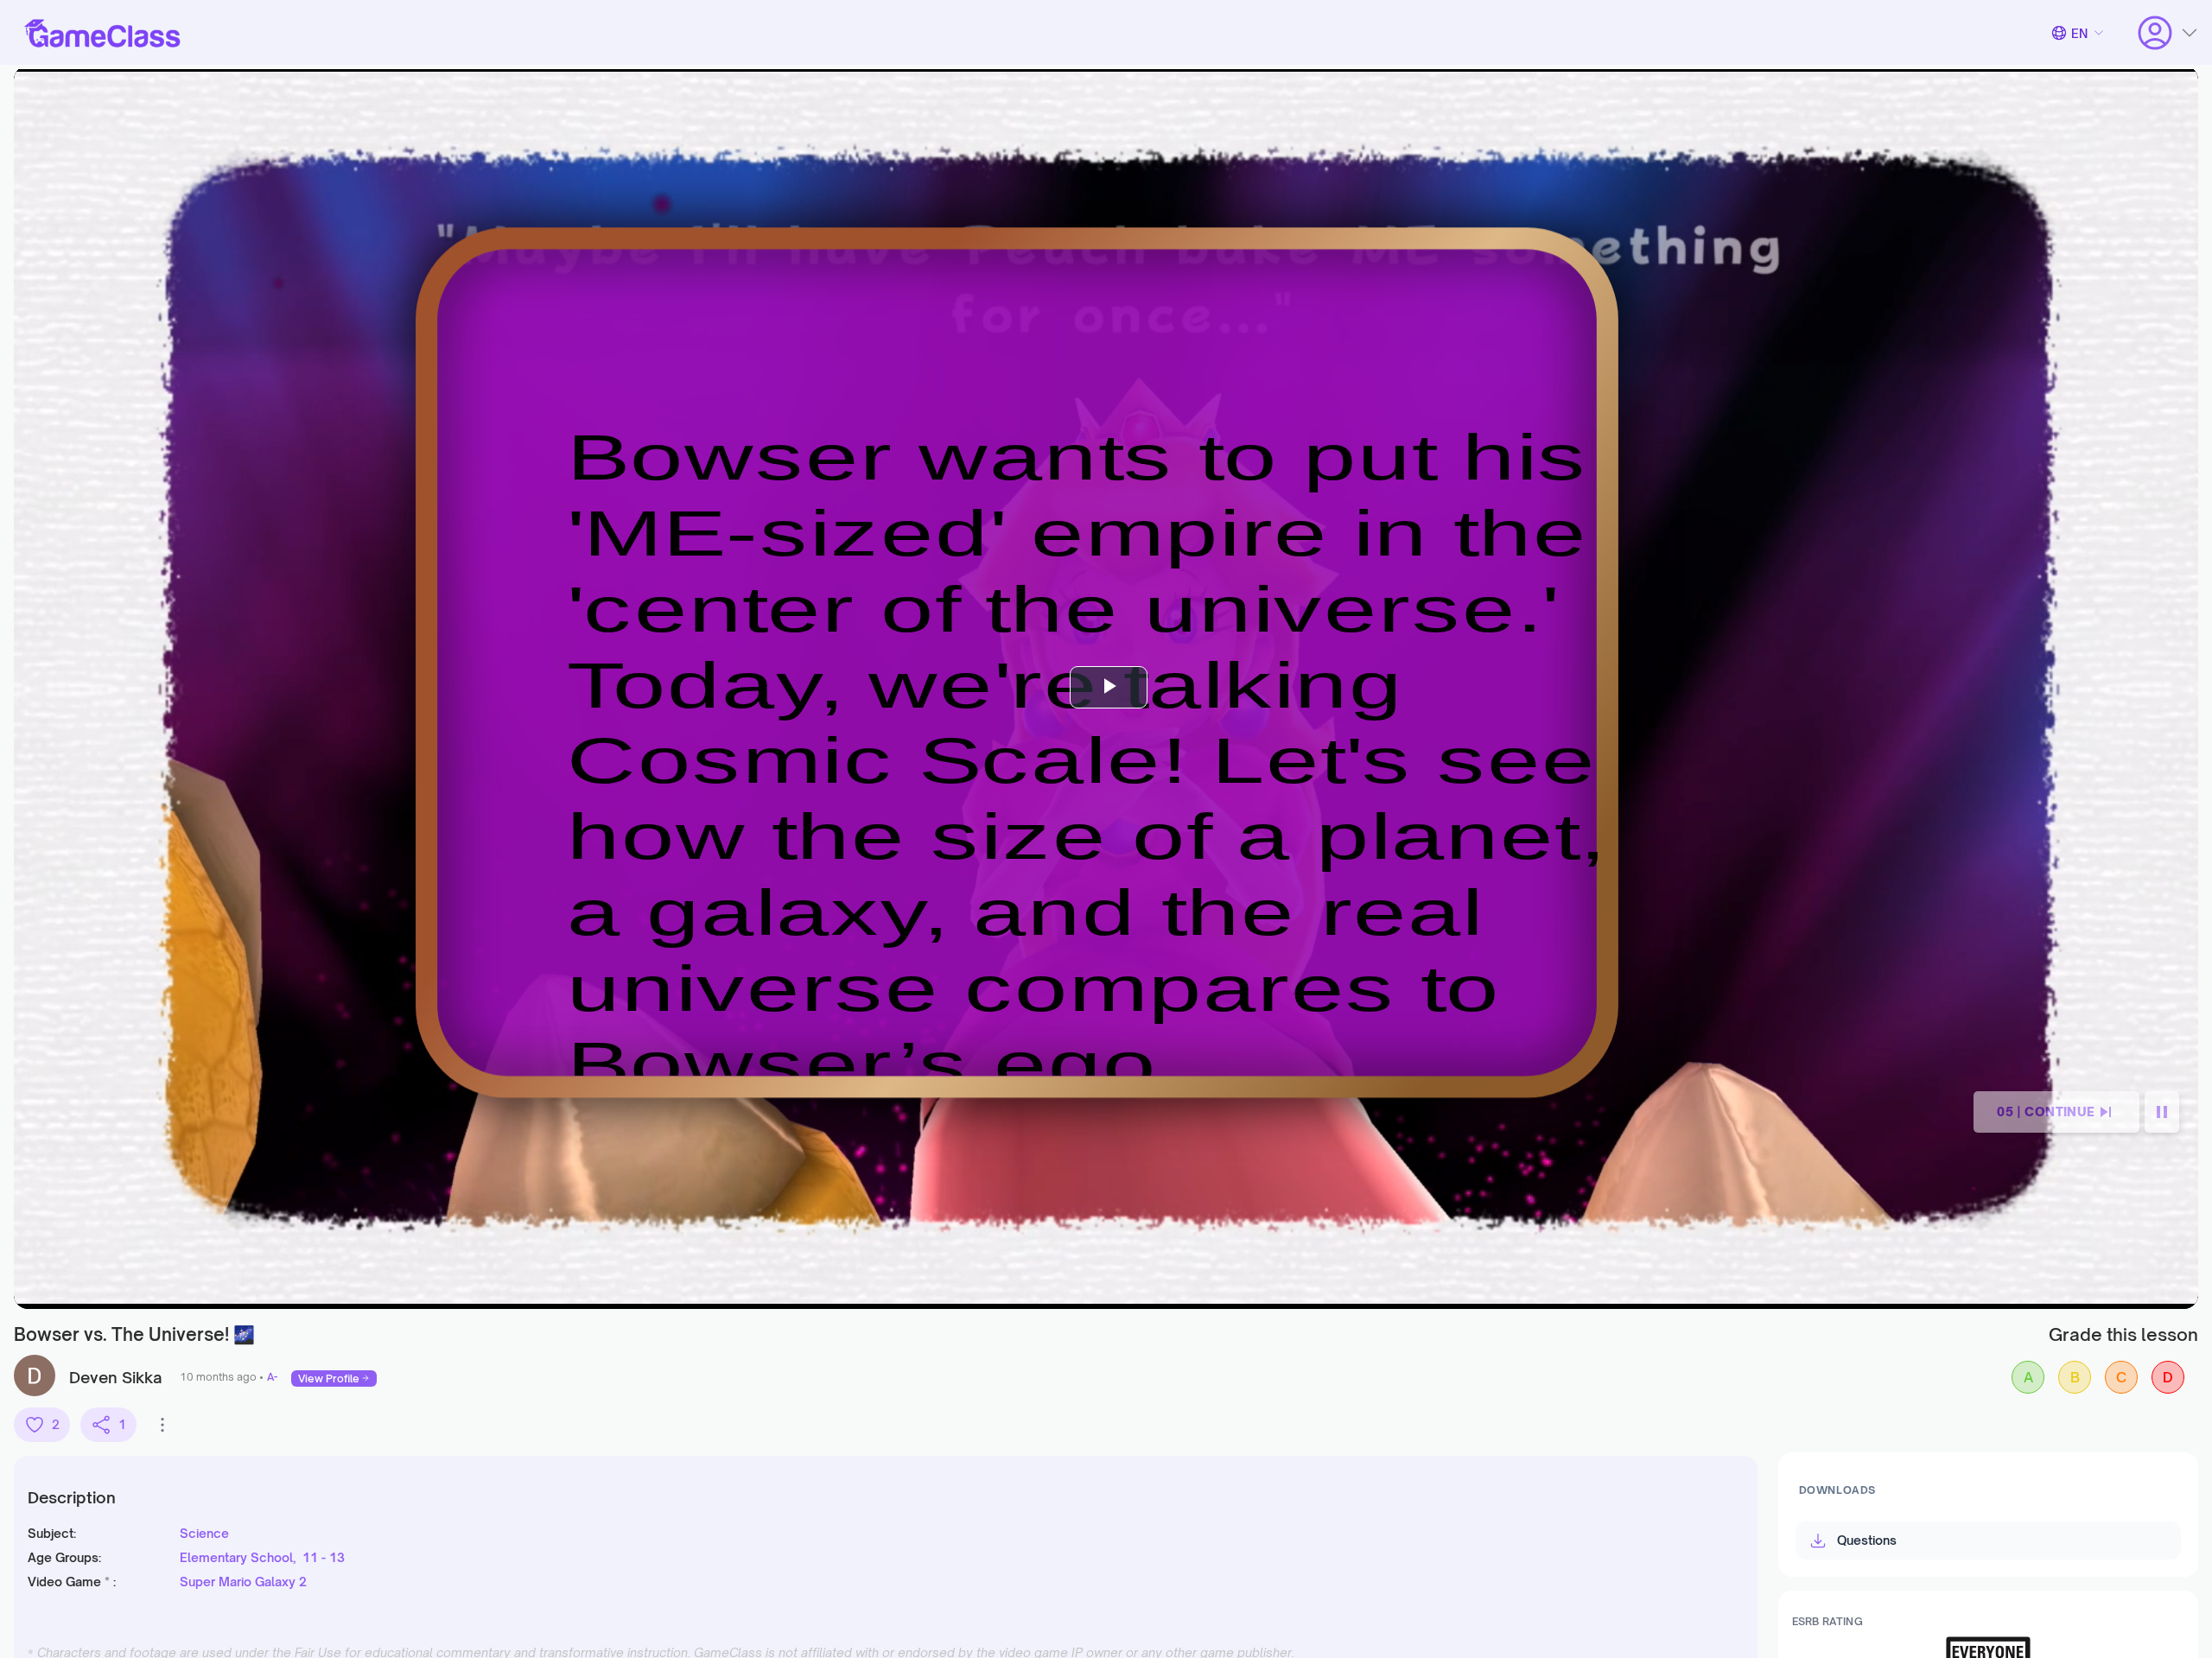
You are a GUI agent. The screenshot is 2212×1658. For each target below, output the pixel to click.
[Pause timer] (2162, 1112)
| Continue (2046, 1112)
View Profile (329, 1378)
